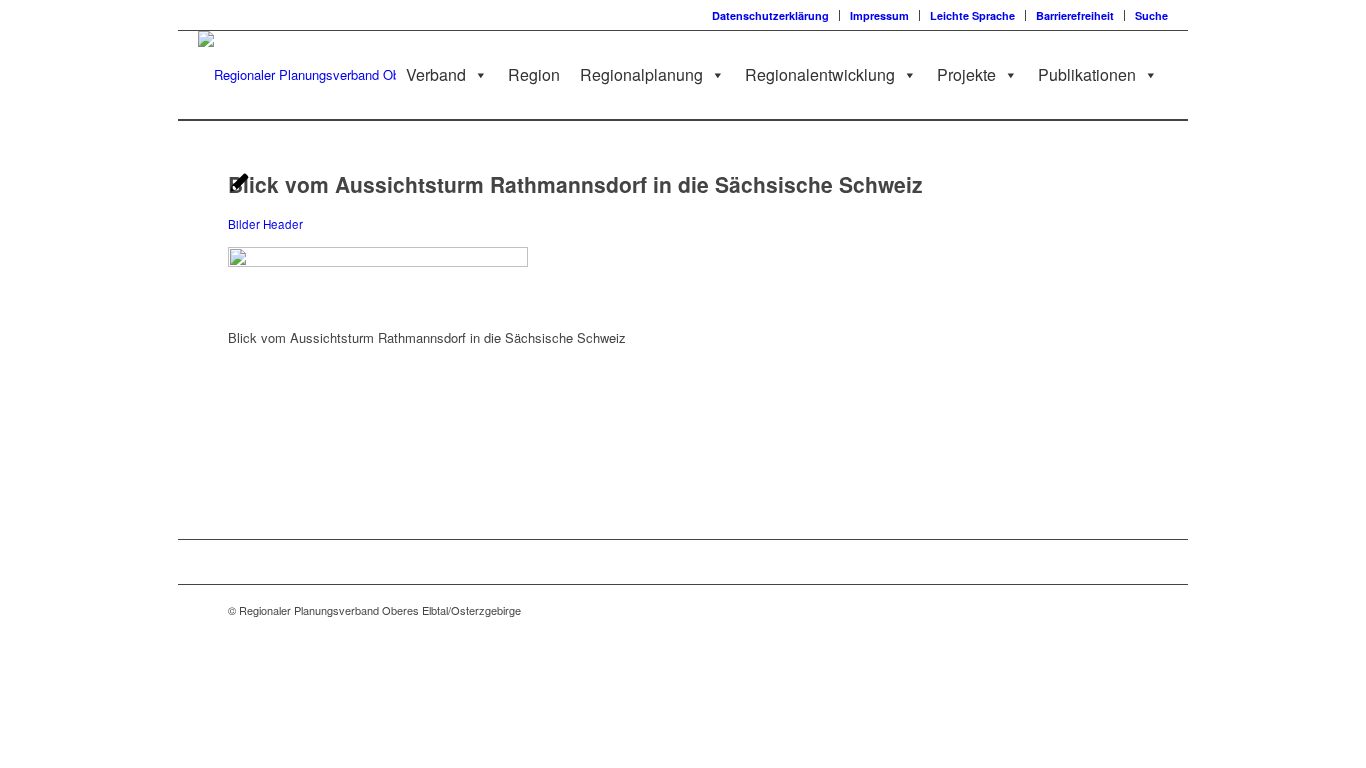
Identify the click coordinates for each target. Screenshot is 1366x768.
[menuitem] (771, 15)
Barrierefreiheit (1075, 15)
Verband (436, 74)
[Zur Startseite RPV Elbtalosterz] (330, 75)
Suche (1151, 15)
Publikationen (1087, 74)
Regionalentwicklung (820, 74)
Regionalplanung (641, 74)
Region (534, 74)
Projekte (966, 74)
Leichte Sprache (972, 15)
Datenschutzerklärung (770, 15)
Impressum (879, 15)
